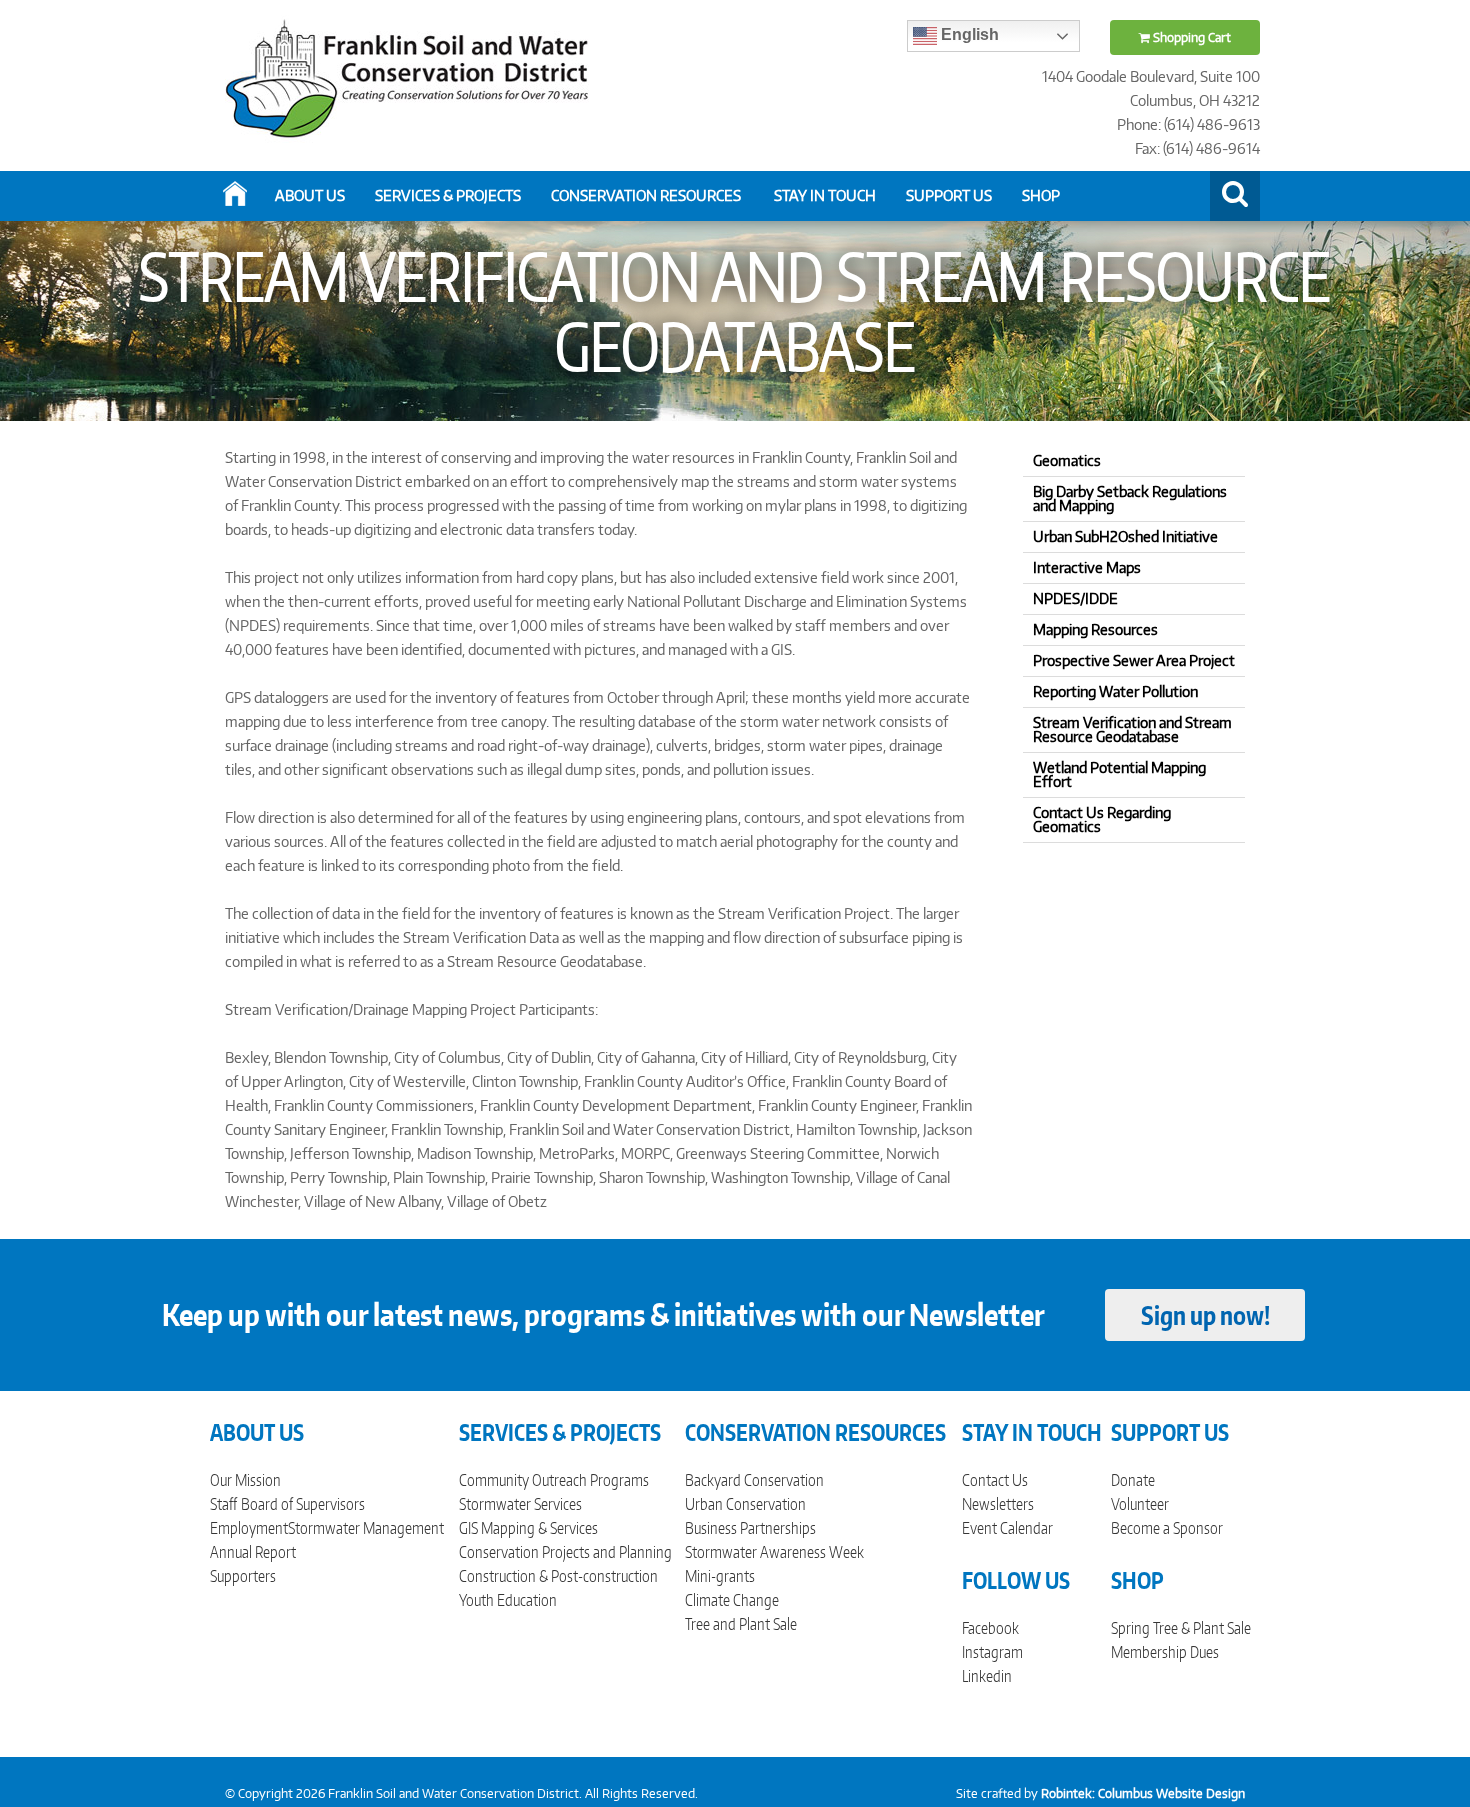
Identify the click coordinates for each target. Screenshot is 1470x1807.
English (968, 34)
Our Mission (245, 1480)
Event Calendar (1007, 1528)
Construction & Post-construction (558, 1576)
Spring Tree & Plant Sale (1181, 1628)
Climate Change (732, 1600)
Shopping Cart (1190, 37)
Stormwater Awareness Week (774, 1552)
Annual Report (253, 1552)
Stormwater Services (520, 1504)
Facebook (990, 1628)
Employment (249, 1528)
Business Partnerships (750, 1528)
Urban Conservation (745, 1504)
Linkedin (987, 1676)
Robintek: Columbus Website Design (1143, 1793)
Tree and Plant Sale (741, 1624)
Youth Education (508, 1600)
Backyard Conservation (754, 1480)
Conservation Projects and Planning (565, 1552)
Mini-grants (720, 1576)
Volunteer (1140, 1504)
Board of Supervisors (303, 1504)
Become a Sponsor (1167, 1528)
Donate (1133, 1480)
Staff (223, 1504)
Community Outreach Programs (554, 1480)
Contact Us (995, 1480)
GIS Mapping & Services (528, 1528)
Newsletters (998, 1504)
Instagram (992, 1652)
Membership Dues (1165, 1652)
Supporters (243, 1576)
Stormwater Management (366, 1528)
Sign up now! (1205, 1315)
